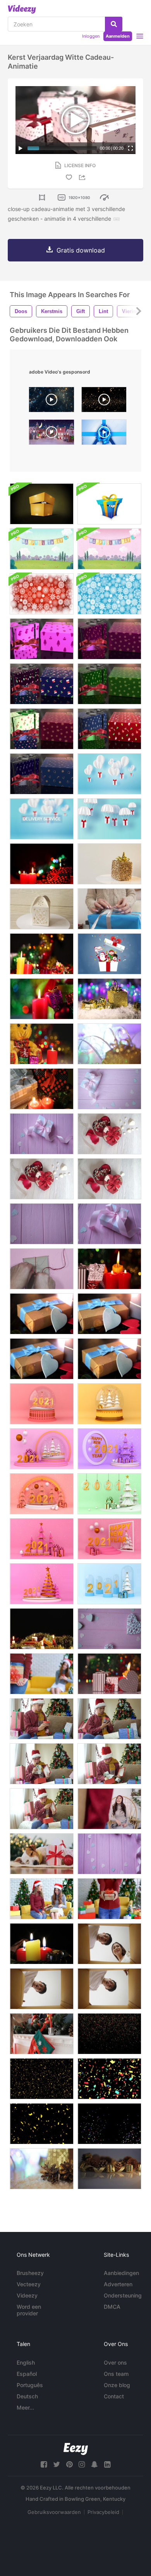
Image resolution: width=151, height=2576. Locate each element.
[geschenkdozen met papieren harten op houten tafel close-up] (42, 1314)
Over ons (115, 2362)
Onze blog (117, 2385)
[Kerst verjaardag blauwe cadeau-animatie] (42, 684)
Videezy (27, 2295)
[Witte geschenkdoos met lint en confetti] (109, 1089)
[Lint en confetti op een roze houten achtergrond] (109, 1854)
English (26, 2362)
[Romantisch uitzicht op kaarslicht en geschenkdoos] (42, 999)
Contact (114, 2396)
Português (30, 2385)
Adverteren (118, 2284)
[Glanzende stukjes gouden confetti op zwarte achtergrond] (42, 2124)
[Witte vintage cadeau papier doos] (42, 909)
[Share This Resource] (83, 177)
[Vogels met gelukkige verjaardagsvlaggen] (42, 549)
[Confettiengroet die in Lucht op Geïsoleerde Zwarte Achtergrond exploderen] (109, 2124)
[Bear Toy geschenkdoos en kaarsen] (42, 1044)
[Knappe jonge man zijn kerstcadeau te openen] (42, 1719)
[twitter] (57, 2464)
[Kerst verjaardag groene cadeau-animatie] (109, 684)
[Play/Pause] (21, 148)
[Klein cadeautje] (42, 1269)
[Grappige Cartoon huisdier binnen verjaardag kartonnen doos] (42, 504)
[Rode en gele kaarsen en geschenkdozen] (42, 1944)
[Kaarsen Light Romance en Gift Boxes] (42, 1089)
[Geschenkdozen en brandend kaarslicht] (109, 1269)
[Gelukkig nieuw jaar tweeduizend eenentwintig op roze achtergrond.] (42, 1449)
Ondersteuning (123, 2295)
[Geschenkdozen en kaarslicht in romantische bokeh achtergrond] (42, 954)
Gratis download (81, 250)
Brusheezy (30, 2273)
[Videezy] (22, 9)
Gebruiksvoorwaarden (54, 2512)
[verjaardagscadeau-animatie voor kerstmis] (109, 639)
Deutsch (27, 2396)
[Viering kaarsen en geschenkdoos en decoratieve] (42, 1629)
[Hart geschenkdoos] (109, 1134)
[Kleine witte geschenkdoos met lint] (109, 1224)
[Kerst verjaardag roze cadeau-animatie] (42, 639)
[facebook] (44, 2464)
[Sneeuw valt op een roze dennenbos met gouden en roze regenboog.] (42, 1494)
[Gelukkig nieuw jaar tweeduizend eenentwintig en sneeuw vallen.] (42, 1539)
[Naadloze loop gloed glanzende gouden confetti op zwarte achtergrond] (42, 2079)
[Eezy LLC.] (76, 2449)
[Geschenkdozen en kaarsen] (109, 1674)
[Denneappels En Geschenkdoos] (42, 2169)
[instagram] (82, 2464)
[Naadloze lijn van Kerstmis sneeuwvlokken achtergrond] (42, 594)
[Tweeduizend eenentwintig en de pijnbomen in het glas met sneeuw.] (109, 1584)
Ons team (116, 2374)
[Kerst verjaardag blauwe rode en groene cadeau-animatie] (42, 729)
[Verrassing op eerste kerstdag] (42, 1674)
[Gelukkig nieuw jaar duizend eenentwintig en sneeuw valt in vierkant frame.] (109, 1539)
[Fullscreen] (130, 148)
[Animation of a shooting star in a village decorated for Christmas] (51, 434)
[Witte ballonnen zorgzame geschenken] (109, 774)
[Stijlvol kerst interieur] (109, 2169)
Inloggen (91, 36)
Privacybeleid (103, 2512)
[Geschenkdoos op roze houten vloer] (42, 1224)
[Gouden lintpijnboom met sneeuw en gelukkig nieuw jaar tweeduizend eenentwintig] (42, 1584)
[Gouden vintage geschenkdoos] (109, 864)
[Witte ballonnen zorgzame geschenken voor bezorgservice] (42, 819)
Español (27, 2374)
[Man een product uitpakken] (42, 1989)
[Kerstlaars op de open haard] (42, 2034)
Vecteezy (29, 2284)
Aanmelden (118, 36)
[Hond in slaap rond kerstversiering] (42, 1854)
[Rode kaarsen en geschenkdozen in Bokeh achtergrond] (42, 864)
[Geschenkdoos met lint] (42, 1134)
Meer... (25, 2407)
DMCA (112, 2307)
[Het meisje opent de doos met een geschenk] (109, 909)
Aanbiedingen (121, 2273)
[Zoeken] (114, 24)
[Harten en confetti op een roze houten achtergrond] (109, 1629)
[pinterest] (69, 2464)
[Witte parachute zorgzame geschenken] (109, 819)
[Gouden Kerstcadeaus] (109, 999)
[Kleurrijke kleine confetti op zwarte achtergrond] (109, 2034)
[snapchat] (94, 2464)
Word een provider (29, 2310)
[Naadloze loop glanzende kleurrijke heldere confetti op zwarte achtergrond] (109, 2079)
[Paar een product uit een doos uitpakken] (109, 1944)
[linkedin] (107, 2464)
